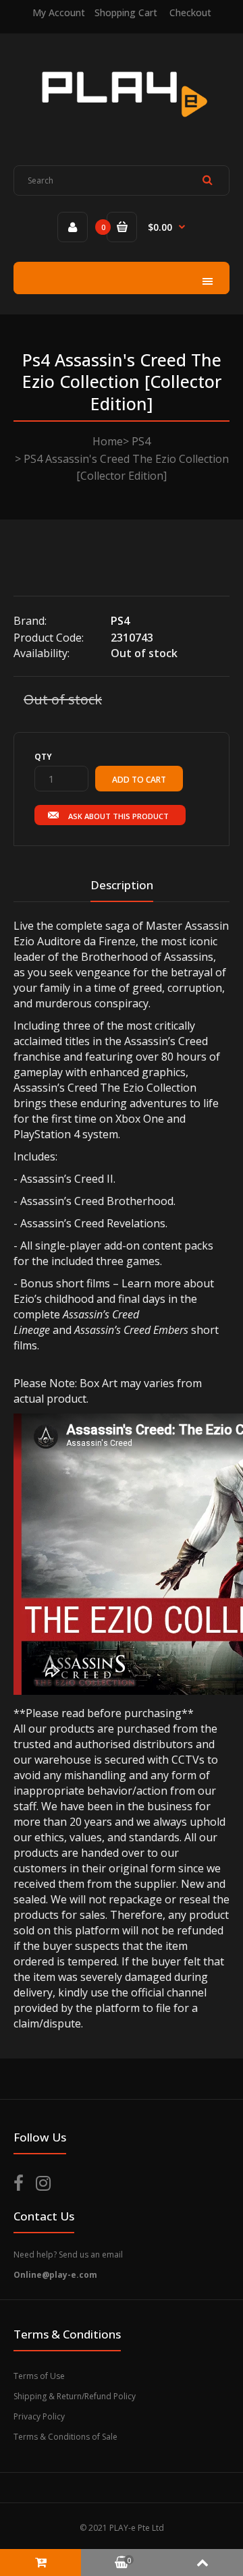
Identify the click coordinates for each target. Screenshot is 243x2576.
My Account (59, 12)
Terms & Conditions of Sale (65, 2437)
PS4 (141, 441)
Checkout (190, 12)
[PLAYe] (122, 125)
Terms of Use (39, 2376)
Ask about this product (118, 816)
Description (122, 885)
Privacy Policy (39, 2416)
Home (108, 441)
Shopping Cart (126, 12)
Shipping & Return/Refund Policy (75, 2396)
